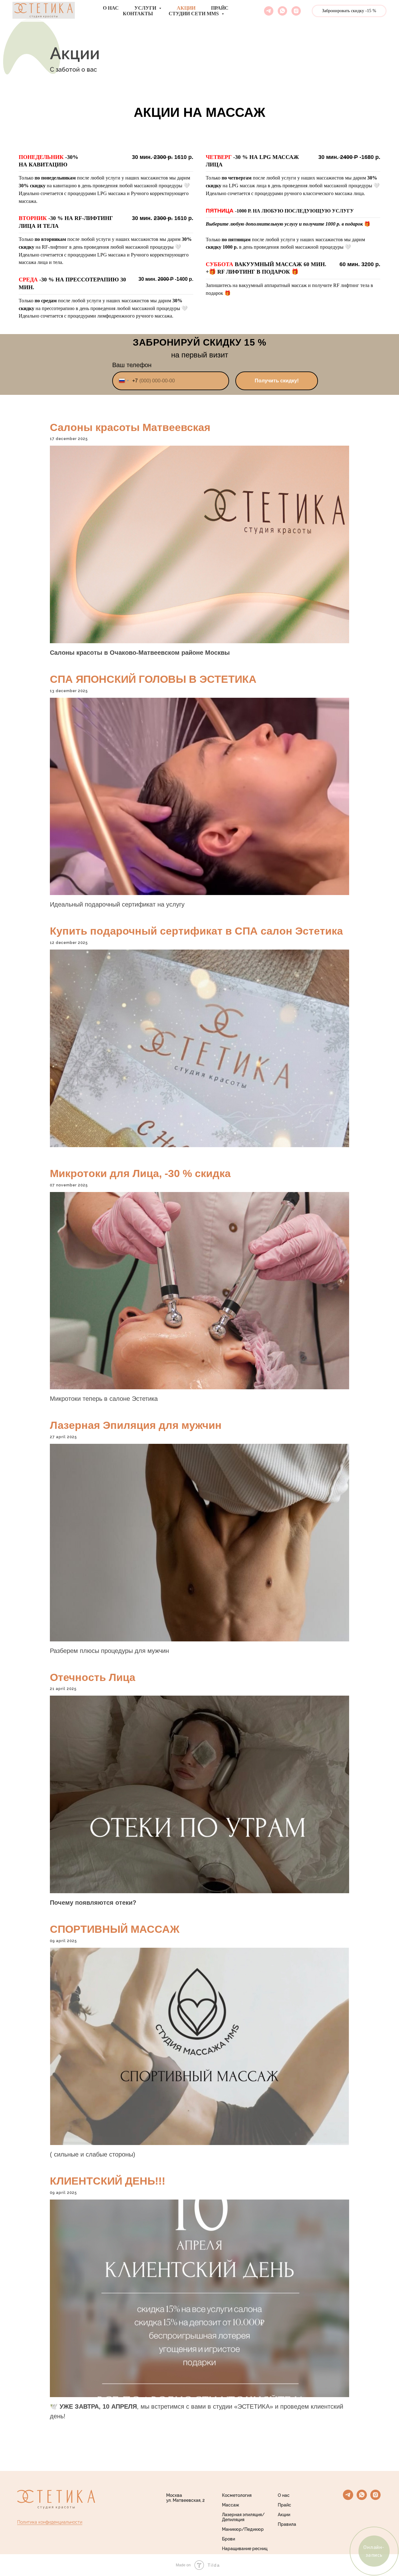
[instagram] (375, 2498)
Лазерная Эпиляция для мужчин (136, 1425)
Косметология (237, 2495)
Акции (186, 8)
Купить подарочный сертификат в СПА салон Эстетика (196, 931)
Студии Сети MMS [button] (194, 14)
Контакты (138, 14)
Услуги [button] (146, 8)
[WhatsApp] (282, 11)
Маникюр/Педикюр (243, 2529)
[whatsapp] (362, 2498)
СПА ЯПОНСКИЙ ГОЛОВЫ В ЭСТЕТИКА (153, 679)
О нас (111, 8)
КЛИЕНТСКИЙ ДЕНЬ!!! (108, 2181)
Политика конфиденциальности (50, 2522)
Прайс (220, 8)
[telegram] (348, 2498)
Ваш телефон (132, 365)
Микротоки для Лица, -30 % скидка (140, 1173)
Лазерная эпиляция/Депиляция (243, 2517)
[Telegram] (269, 11)
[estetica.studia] (296, 11)
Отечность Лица (93, 1677)
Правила (287, 2524)
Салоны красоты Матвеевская (130, 427)
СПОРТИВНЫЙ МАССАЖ (115, 1929)
